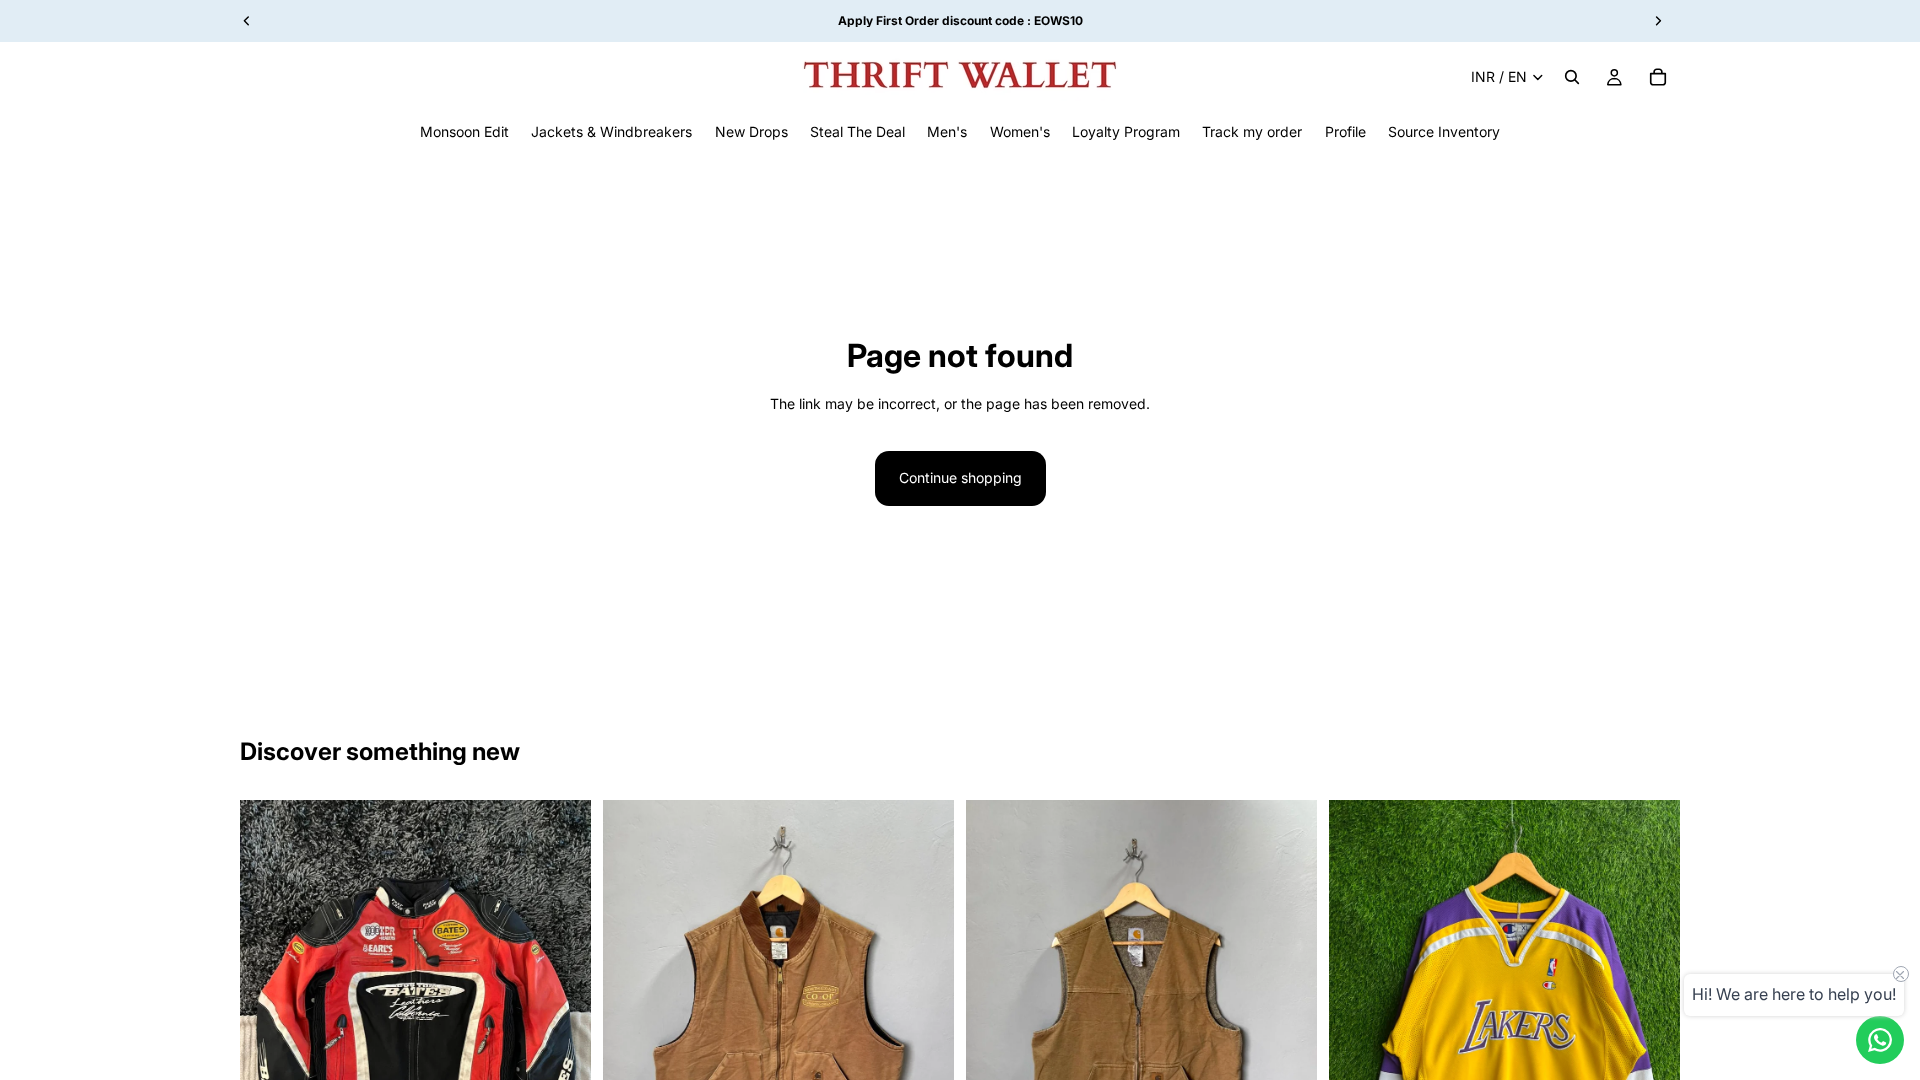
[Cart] (1658, 77)
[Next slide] (561, 1019)
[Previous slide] (270, 1019)
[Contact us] (1880, 1040)
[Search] (1572, 77)
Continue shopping (960, 477)
